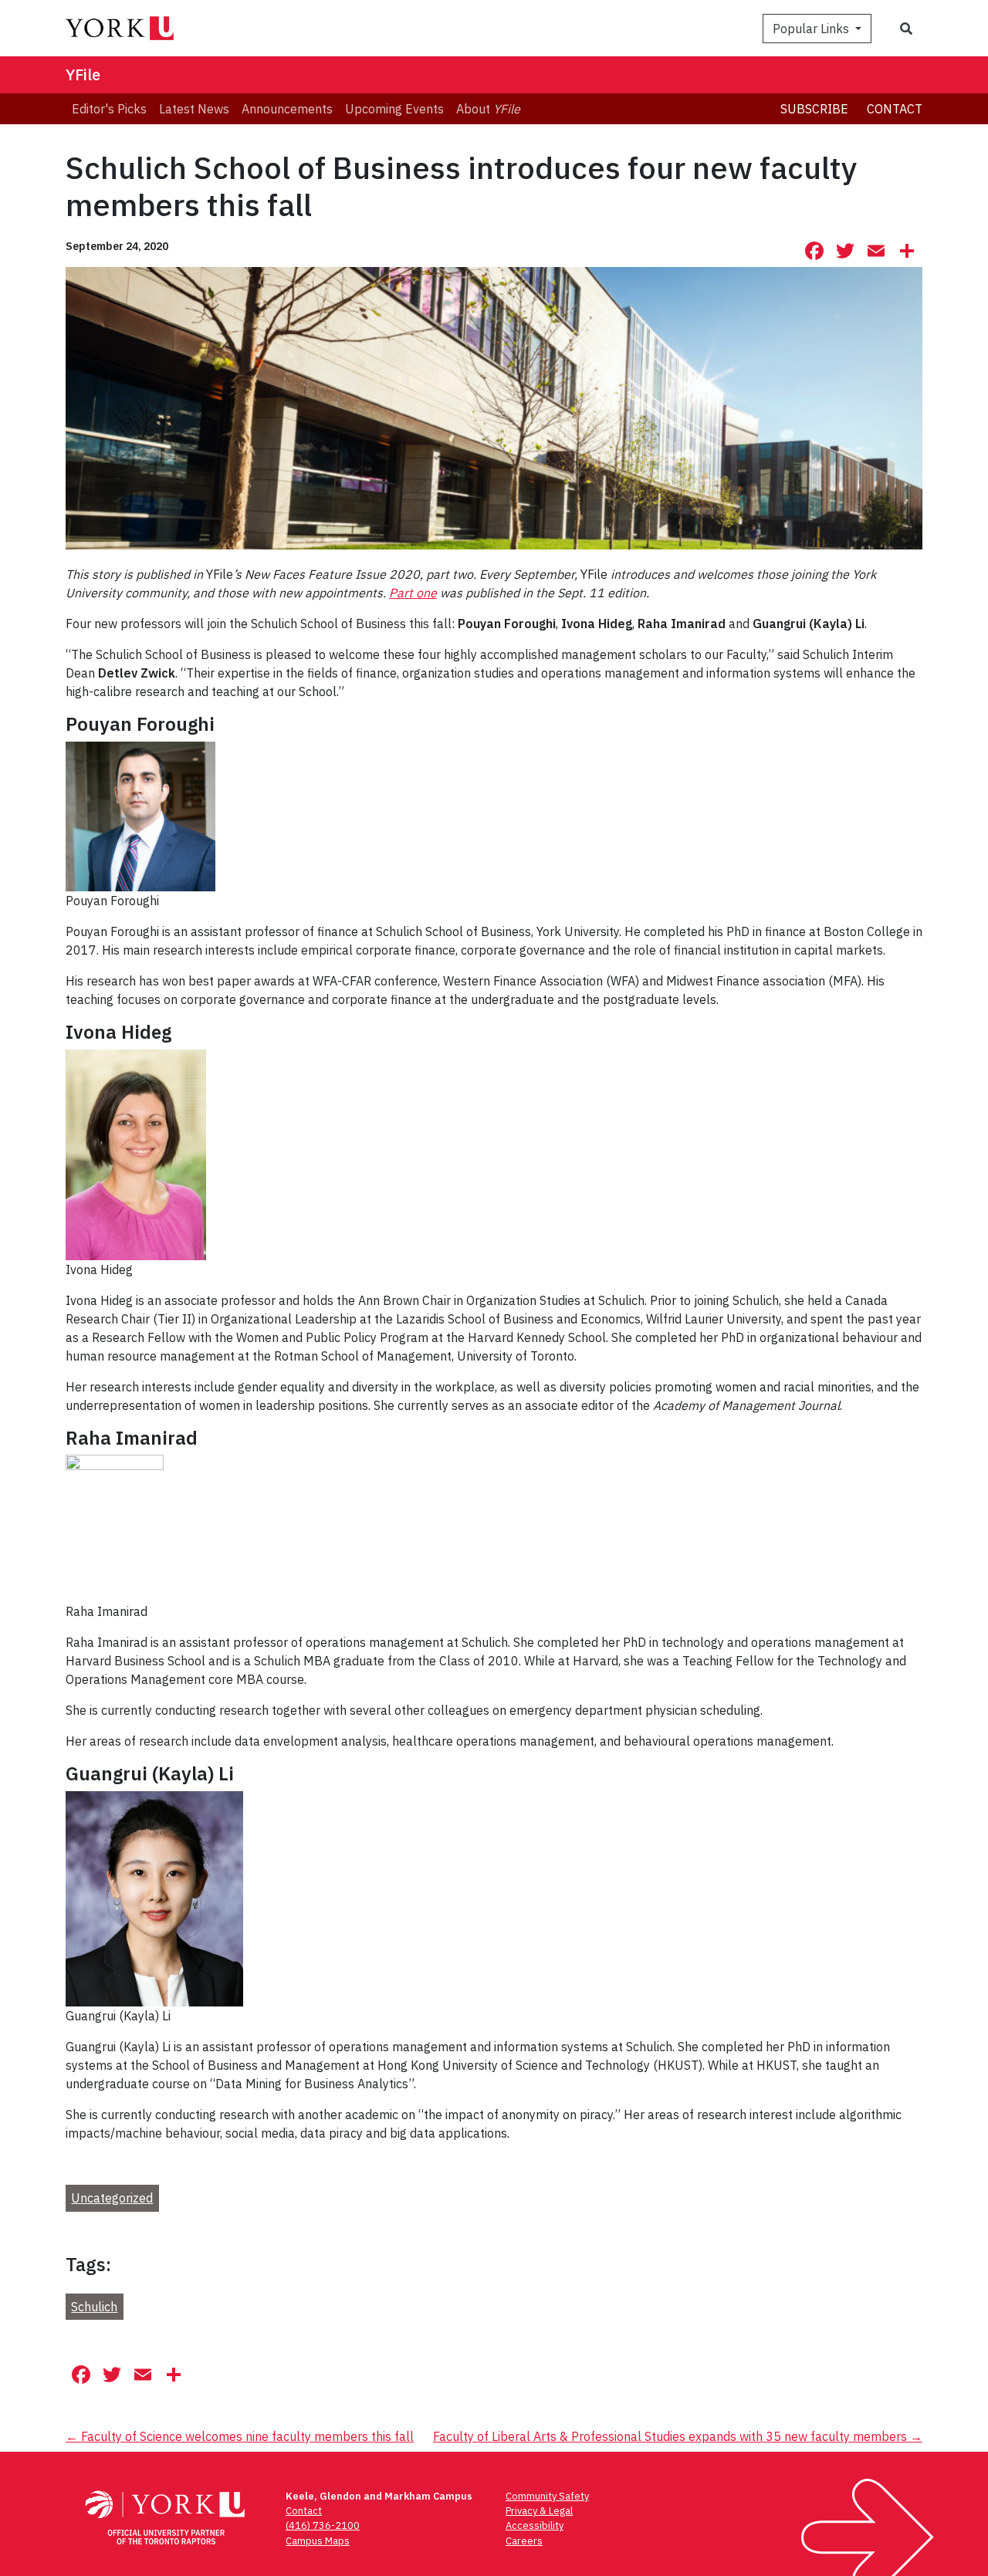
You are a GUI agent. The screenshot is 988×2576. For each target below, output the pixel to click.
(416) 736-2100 (323, 2525)
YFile (83, 74)
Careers (524, 2541)
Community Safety (547, 2496)
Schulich (94, 2307)
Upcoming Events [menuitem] (394, 109)
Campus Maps (318, 2541)
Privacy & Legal (539, 2511)
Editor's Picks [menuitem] (109, 109)
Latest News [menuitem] (194, 109)
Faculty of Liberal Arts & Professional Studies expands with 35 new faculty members (678, 2436)
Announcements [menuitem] (287, 109)
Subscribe (814, 109)
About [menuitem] (488, 109)
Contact (895, 109)
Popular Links (812, 29)
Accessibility (535, 2525)
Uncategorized (112, 2198)
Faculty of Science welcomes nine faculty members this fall (240, 2436)
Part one (413, 593)
